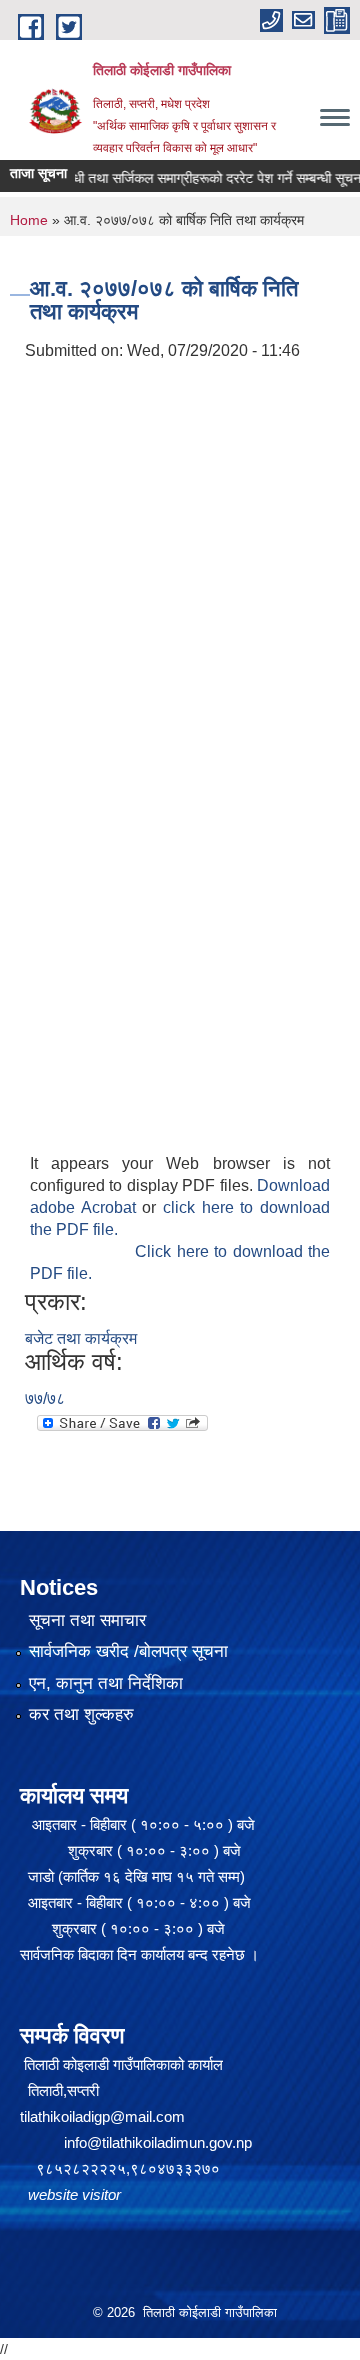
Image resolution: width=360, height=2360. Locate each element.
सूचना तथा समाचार (87, 1620)
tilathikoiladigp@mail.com (102, 2116)
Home (29, 220)
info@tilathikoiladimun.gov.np (158, 2142)
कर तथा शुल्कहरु (81, 1714)
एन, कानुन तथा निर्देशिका (106, 1683)
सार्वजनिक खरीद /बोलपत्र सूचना (128, 1651)
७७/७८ (45, 1398)
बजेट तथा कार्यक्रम (81, 1338)
